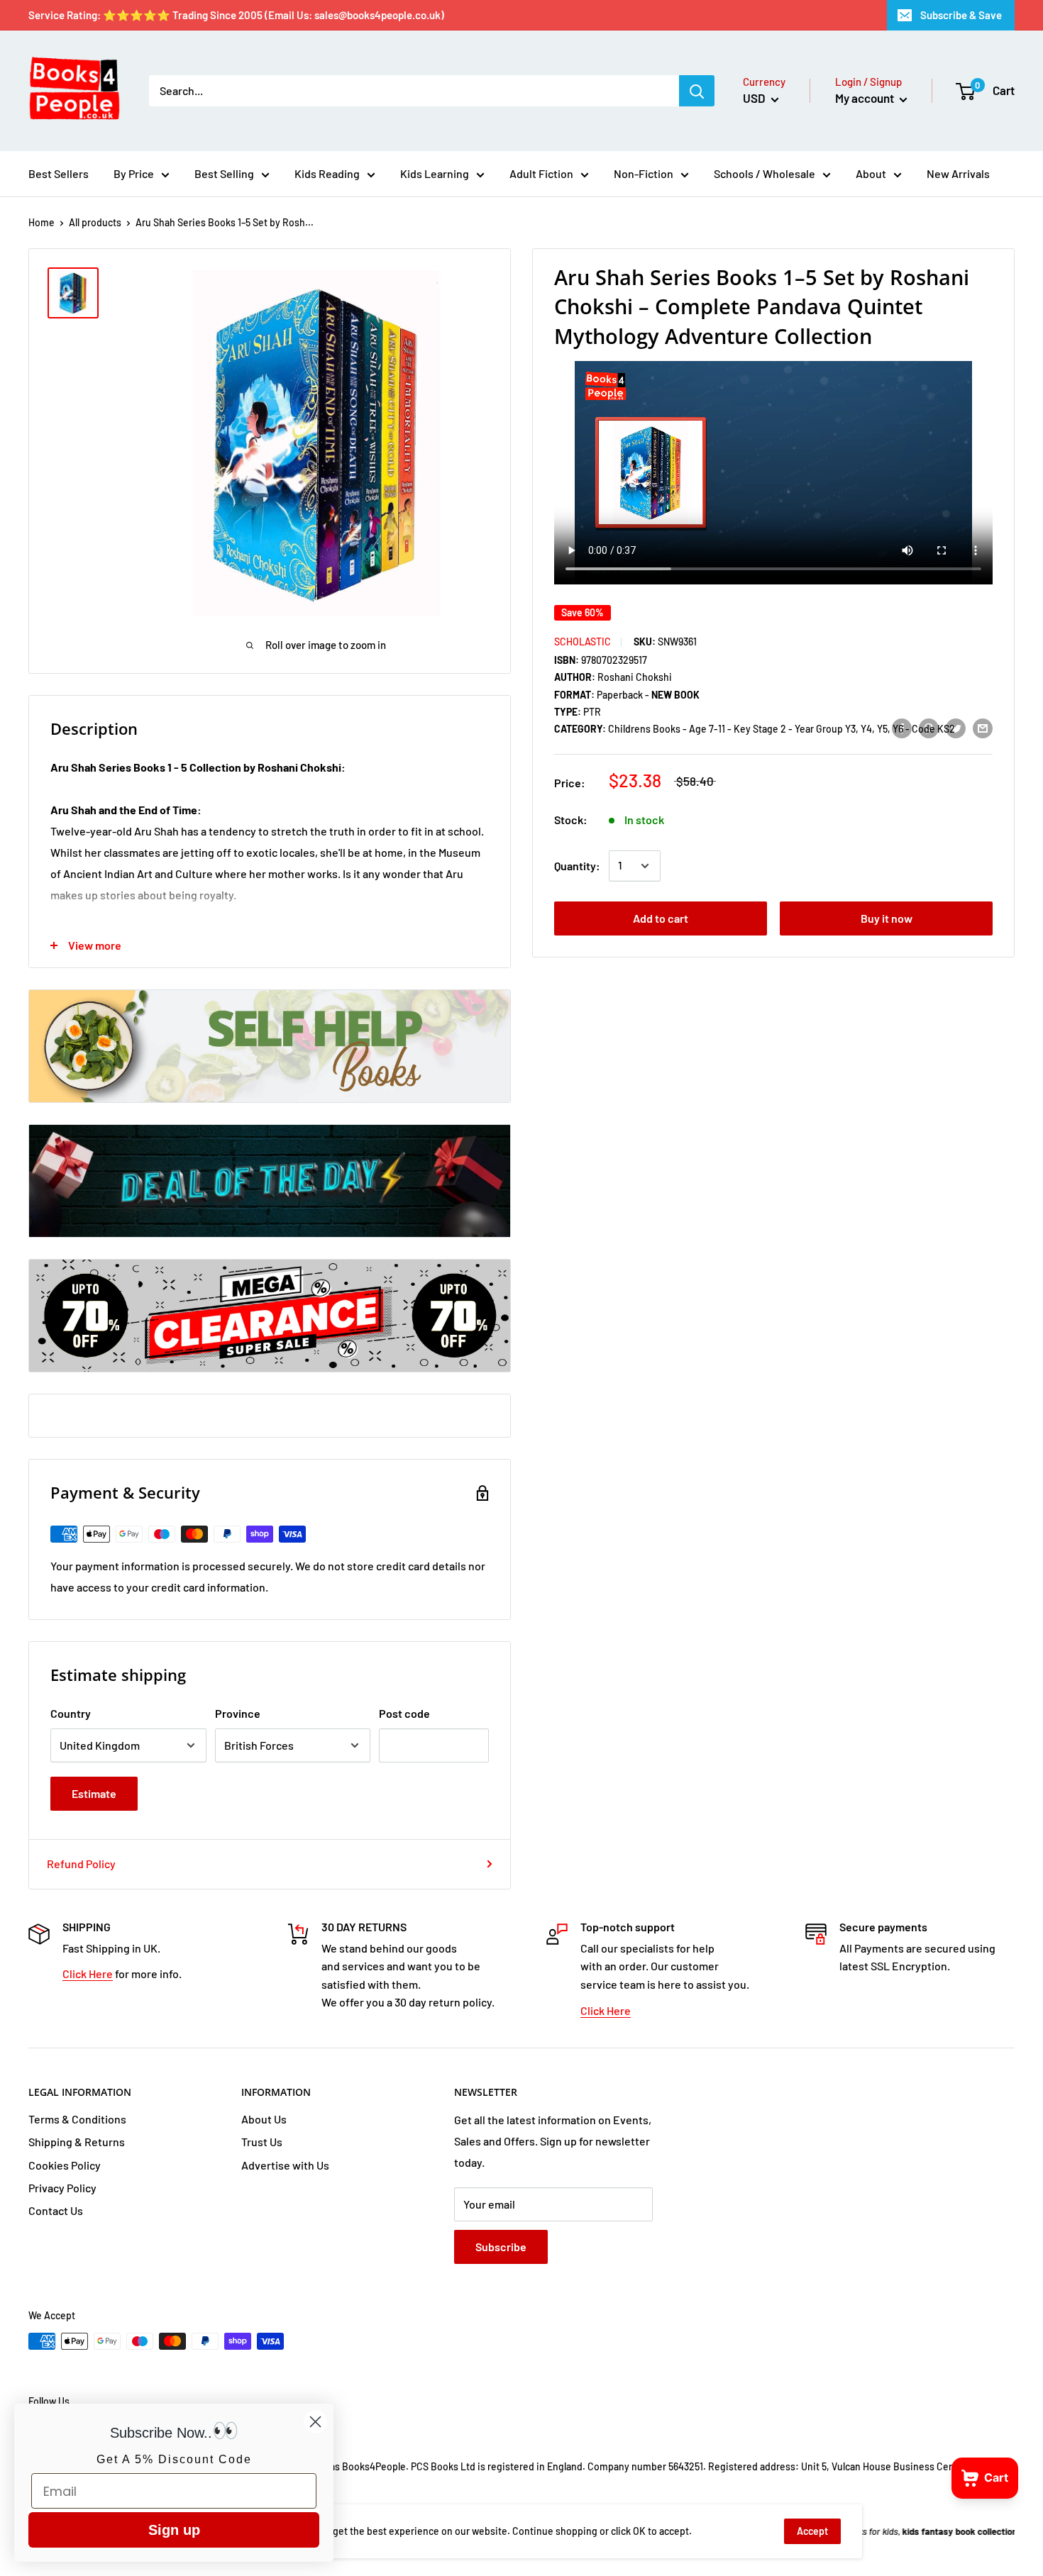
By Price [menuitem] (134, 173)
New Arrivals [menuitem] (958, 173)
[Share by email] (983, 728)
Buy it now (887, 918)
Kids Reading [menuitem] (327, 173)
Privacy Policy (62, 2188)
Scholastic (583, 642)
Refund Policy (81, 1864)
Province (238, 1713)
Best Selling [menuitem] (224, 173)
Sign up (174, 2530)
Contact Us (56, 2210)
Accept (812, 2531)
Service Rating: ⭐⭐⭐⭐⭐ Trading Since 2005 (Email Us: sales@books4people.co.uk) (236, 15)
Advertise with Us (285, 2165)
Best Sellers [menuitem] (59, 173)
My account (866, 98)
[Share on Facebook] (902, 728)
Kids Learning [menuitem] (435, 173)
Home (42, 222)
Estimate (94, 1793)
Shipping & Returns (77, 2142)
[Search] (697, 91)
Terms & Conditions (77, 2119)
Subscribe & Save (961, 15)
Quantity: (577, 866)
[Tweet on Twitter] (956, 728)
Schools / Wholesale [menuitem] (765, 173)
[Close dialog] (315, 2422)
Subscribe (501, 2247)
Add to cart (661, 918)
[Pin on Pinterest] (929, 728)
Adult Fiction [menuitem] (541, 173)
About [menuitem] (871, 173)
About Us (264, 2119)
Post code (404, 1713)
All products (95, 222)
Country (71, 1713)
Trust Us (262, 2142)
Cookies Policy (65, 2165)
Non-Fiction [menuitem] (644, 173)
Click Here (88, 1973)
